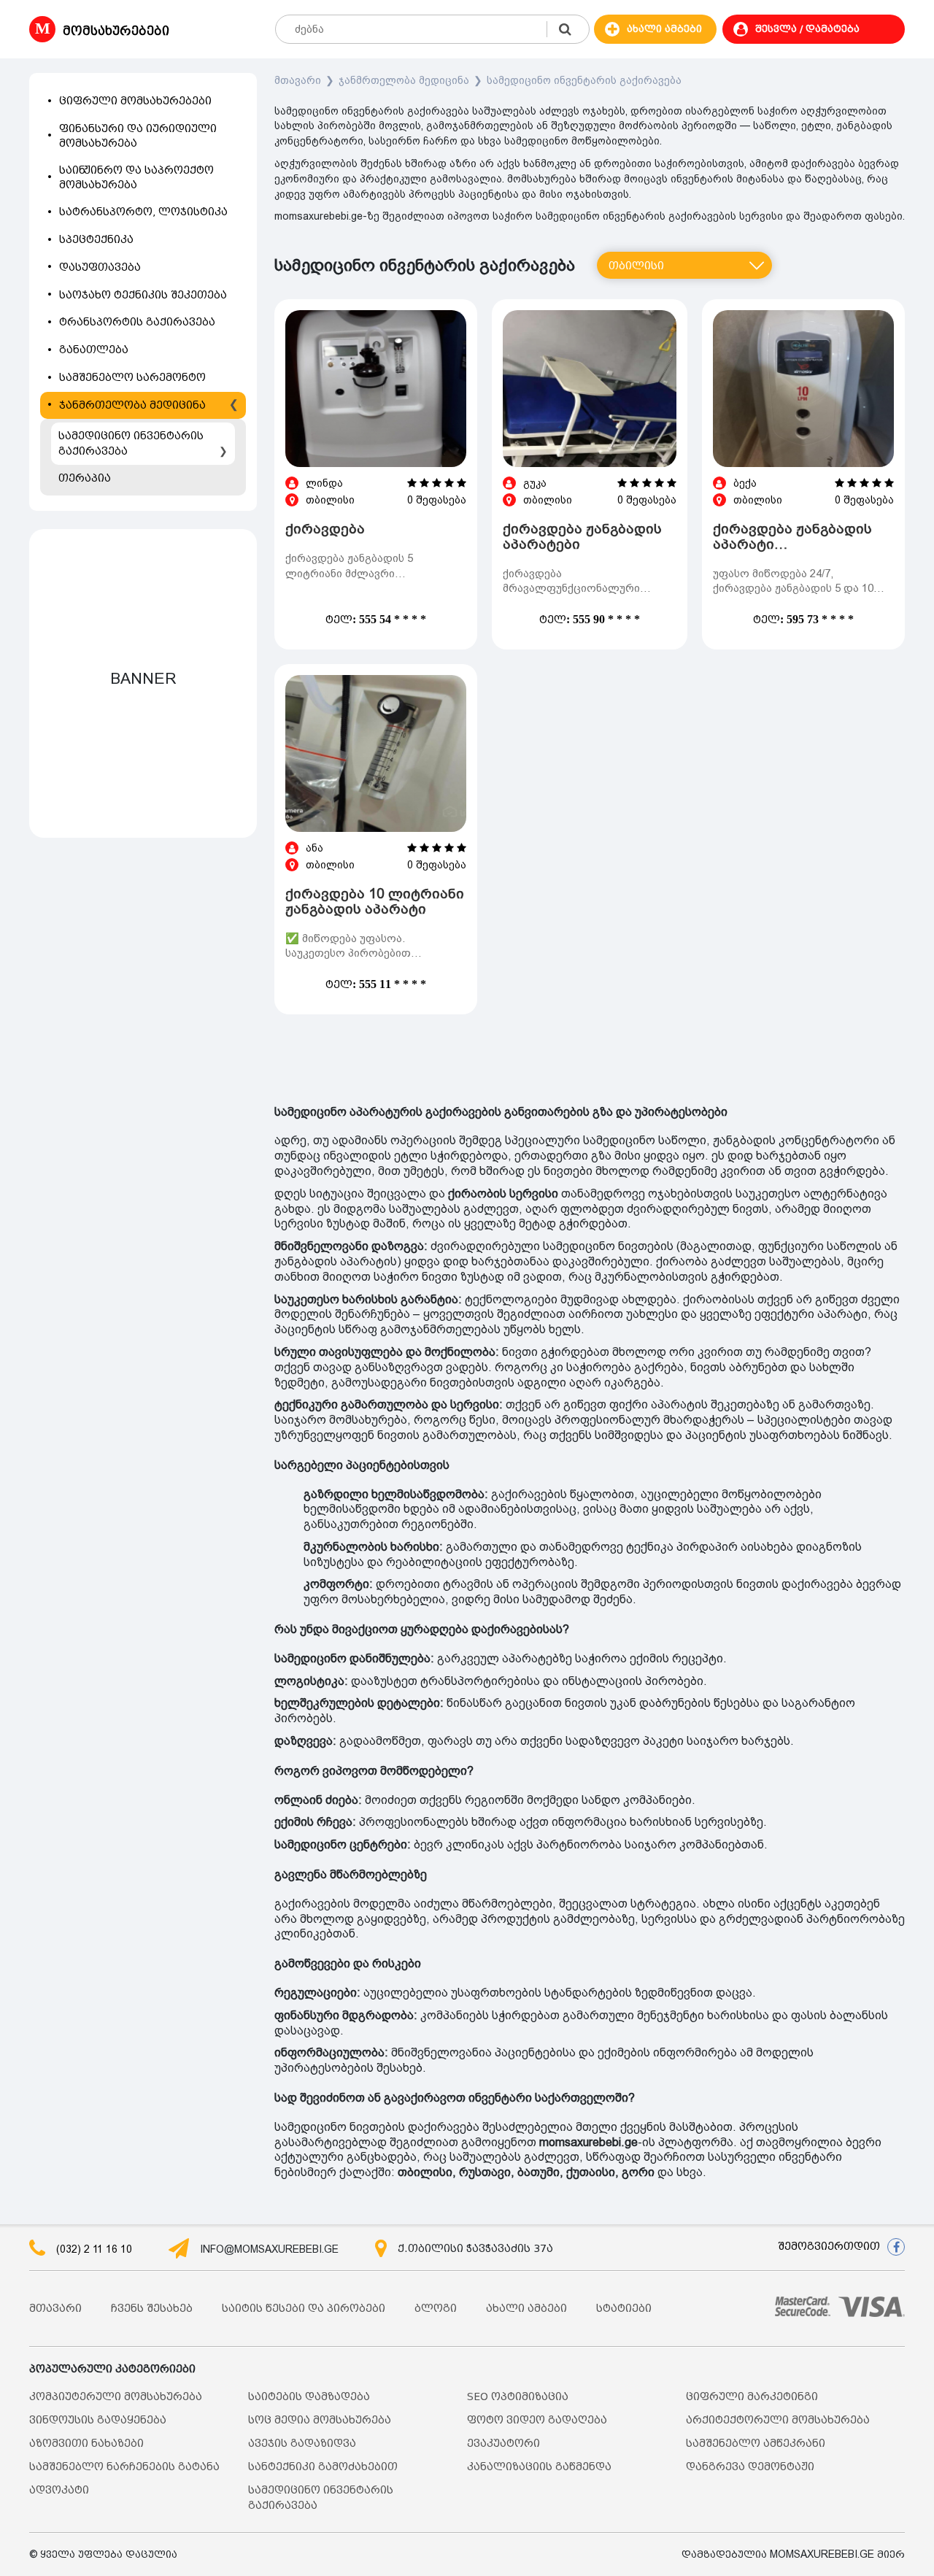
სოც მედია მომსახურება (320, 2420)
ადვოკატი (59, 2490)
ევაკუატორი (503, 2444)
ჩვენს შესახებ (152, 2309)
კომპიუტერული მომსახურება (116, 2397)
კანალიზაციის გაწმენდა (539, 2467)
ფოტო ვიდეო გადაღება (537, 2420)
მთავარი (298, 80)
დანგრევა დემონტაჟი (750, 2467)
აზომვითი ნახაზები (86, 2444)
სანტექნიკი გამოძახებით (323, 2467)
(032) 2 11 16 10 (94, 2249)
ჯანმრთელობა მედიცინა (404, 80)
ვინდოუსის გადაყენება (98, 2420)
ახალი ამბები (526, 2309)
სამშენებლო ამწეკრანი (756, 2444)
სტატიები (624, 2309)
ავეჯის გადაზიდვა (302, 2444)
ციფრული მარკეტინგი (752, 2397)
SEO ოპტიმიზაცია (518, 2397)
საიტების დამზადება (309, 2397)
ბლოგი (436, 2309)
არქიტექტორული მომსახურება (778, 2420)
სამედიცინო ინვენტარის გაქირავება (584, 80)
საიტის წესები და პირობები (304, 2309)
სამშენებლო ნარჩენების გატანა (124, 2467)
